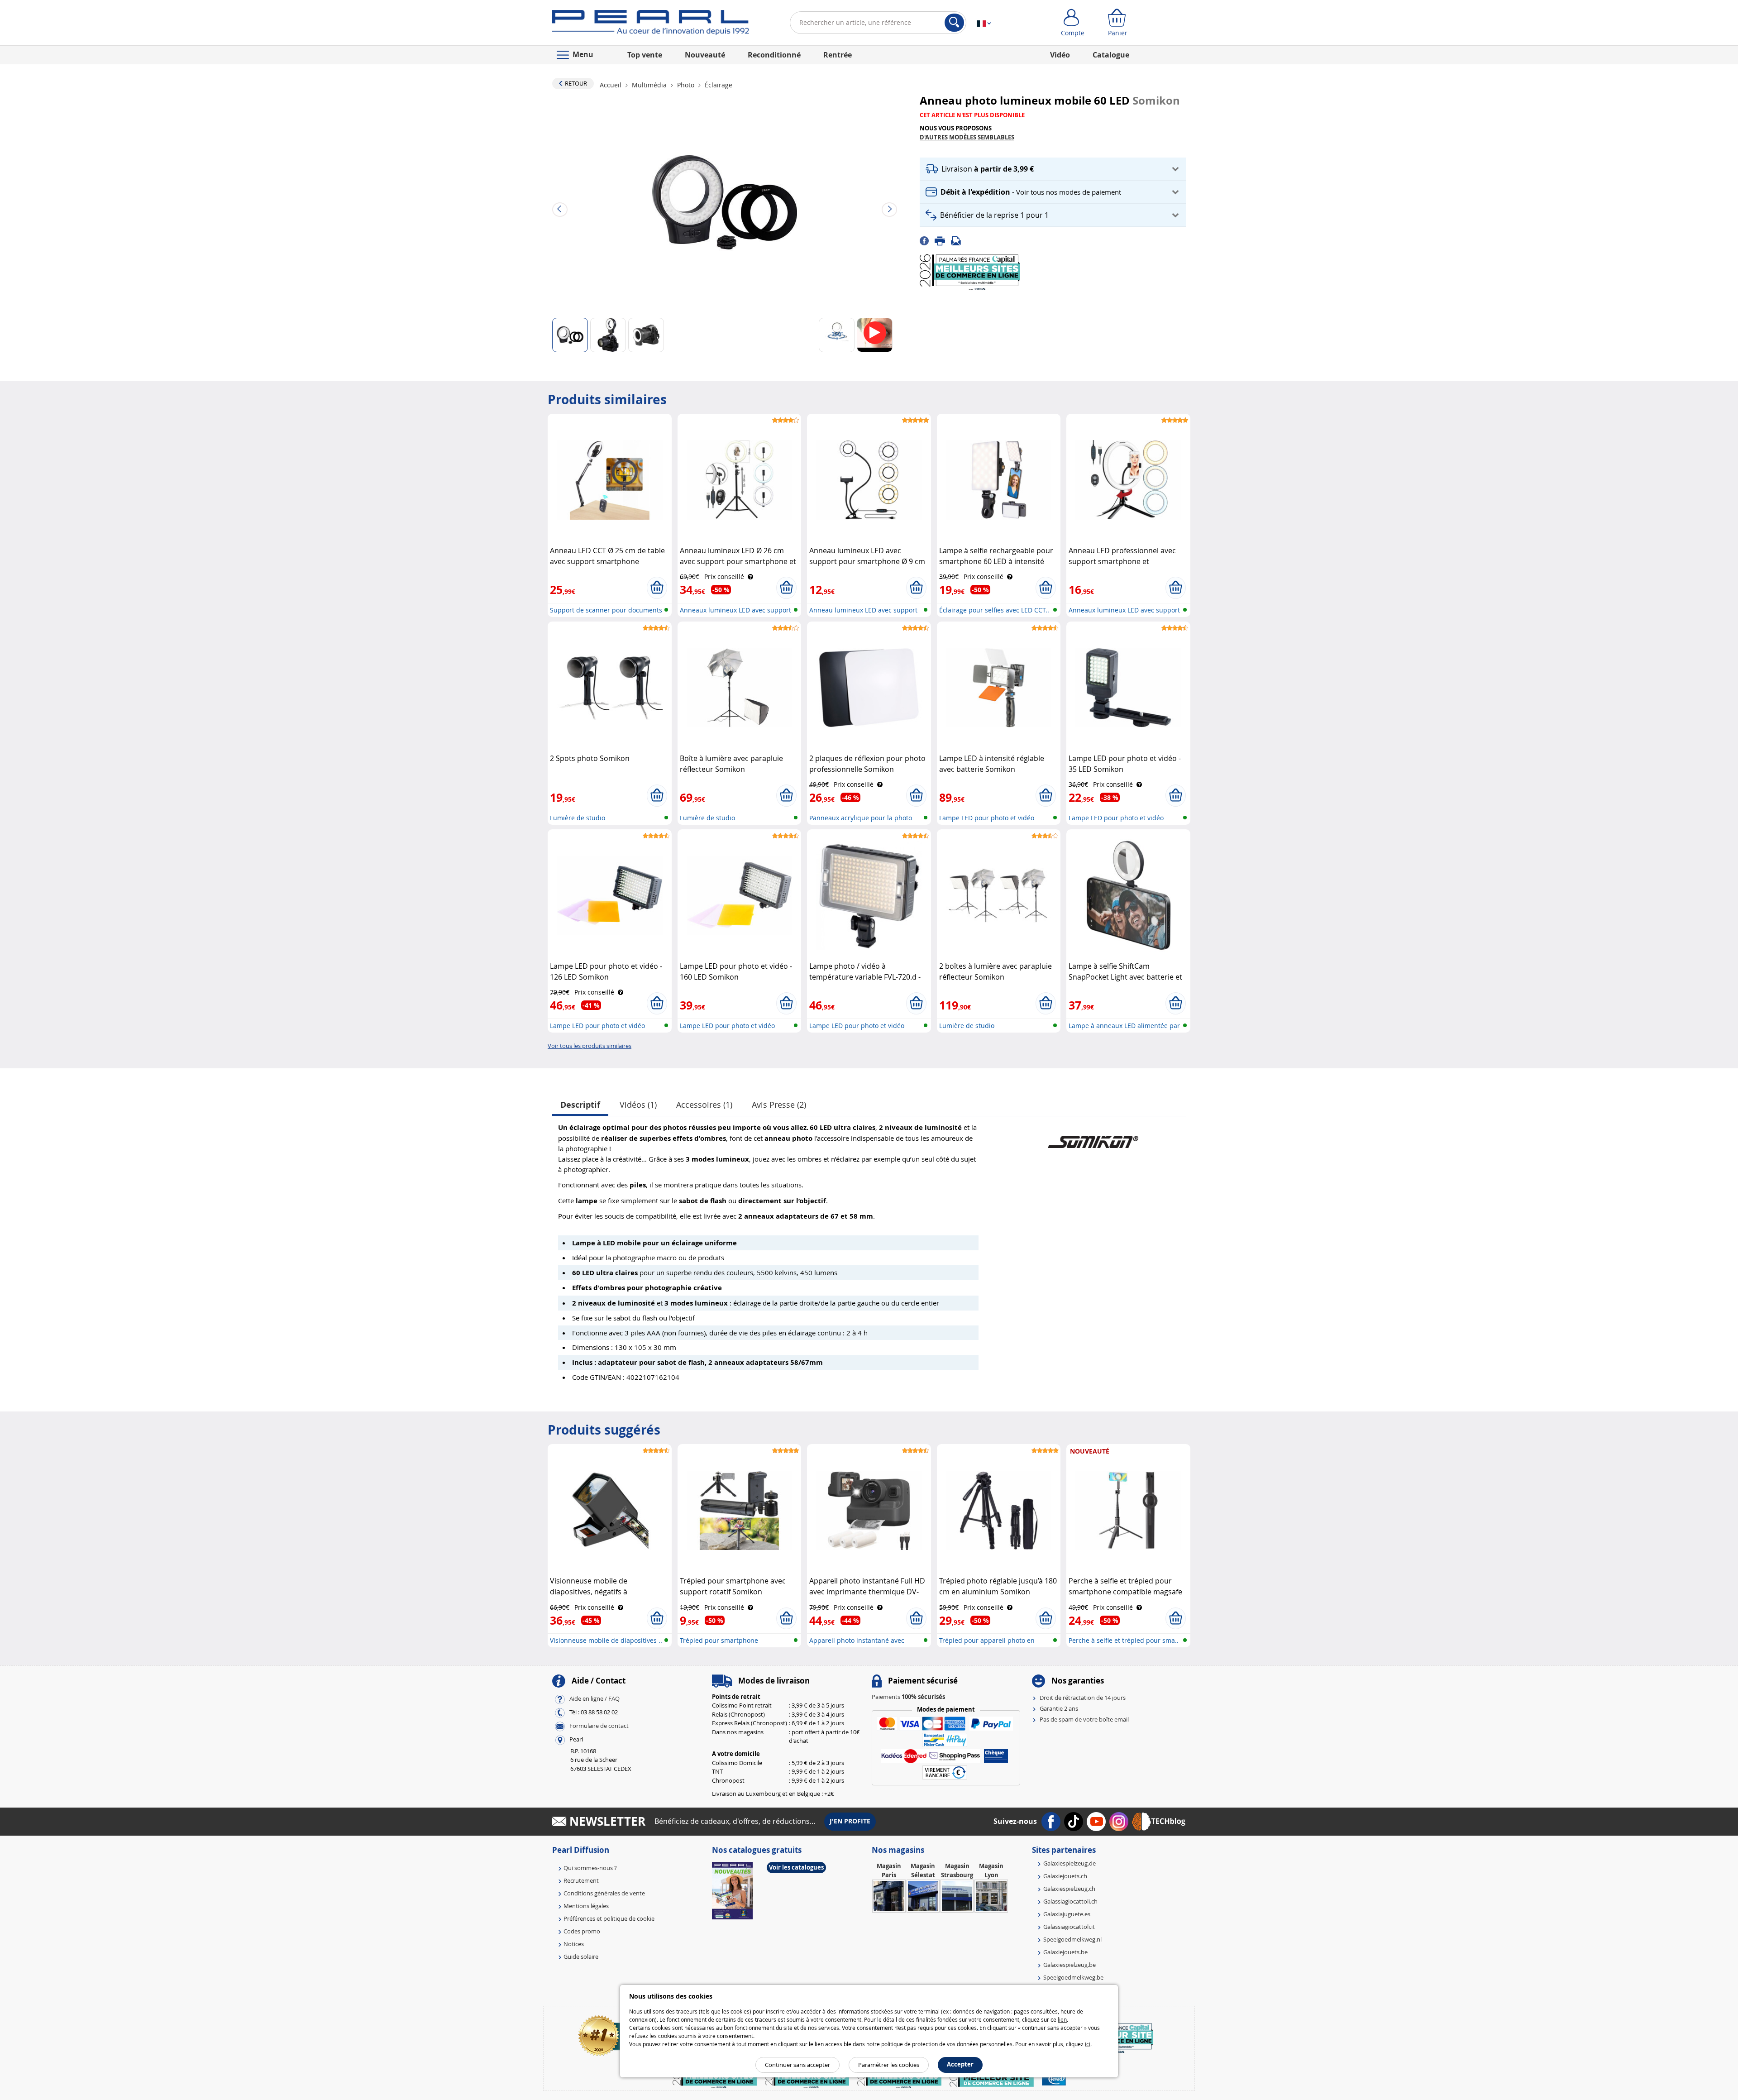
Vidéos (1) (638, 1105)
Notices (574, 1944)
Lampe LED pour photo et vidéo (987, 818)
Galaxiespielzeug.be (1070, 1965)
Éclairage (718, 85)
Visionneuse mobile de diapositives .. (606, 1640)
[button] (1053, 169)
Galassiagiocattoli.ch (1070, 1901)
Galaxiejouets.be (1065, 1952)
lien (1062, 2019)
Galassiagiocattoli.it (1069, 1927)
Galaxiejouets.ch (1065, 1876)
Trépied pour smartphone (719, 1640)
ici (1088, 2044)
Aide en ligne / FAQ (594, 1698)
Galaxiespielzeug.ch (1069, 1889)
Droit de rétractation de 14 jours (1083, 1698)
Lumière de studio (578, 818)
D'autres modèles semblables (967, 137)
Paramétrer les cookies (889, 2065)
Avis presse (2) (779, 1105)
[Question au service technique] (959, 240)
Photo (686, 85)
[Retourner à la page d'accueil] (651, 24)
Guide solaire (581, 1956)
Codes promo (582, 1931)
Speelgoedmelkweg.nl (1072, 1939)
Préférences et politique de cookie (609, 1918)
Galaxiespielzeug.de (1070, 1863)
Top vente (645, 55)
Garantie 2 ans (1059, 1708)
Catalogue (1111, 55)
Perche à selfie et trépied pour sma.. (1124, 1640)
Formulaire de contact (599, 1726)
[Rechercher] (954, 23)
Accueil (611, 85)
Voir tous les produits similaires (590, 1046)
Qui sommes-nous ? (590, 1868)
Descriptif (580, 1105)
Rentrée (838, 55)
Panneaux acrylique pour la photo (861, 818)
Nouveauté (705, 55)
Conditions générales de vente (604, 1893)
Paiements (908, 1697)
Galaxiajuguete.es (1067, 1914)
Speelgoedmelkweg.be (1073, 1977)
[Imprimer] (943, 240)
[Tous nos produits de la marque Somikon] (1093, 1137)
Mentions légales (586, 1906)
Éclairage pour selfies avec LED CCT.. (994, 610)
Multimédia (649, 85)
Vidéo (1060, 55)
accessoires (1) (704, 1105)
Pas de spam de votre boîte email (1084, 1719)
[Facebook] (927, 240)
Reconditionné (774, 55)
